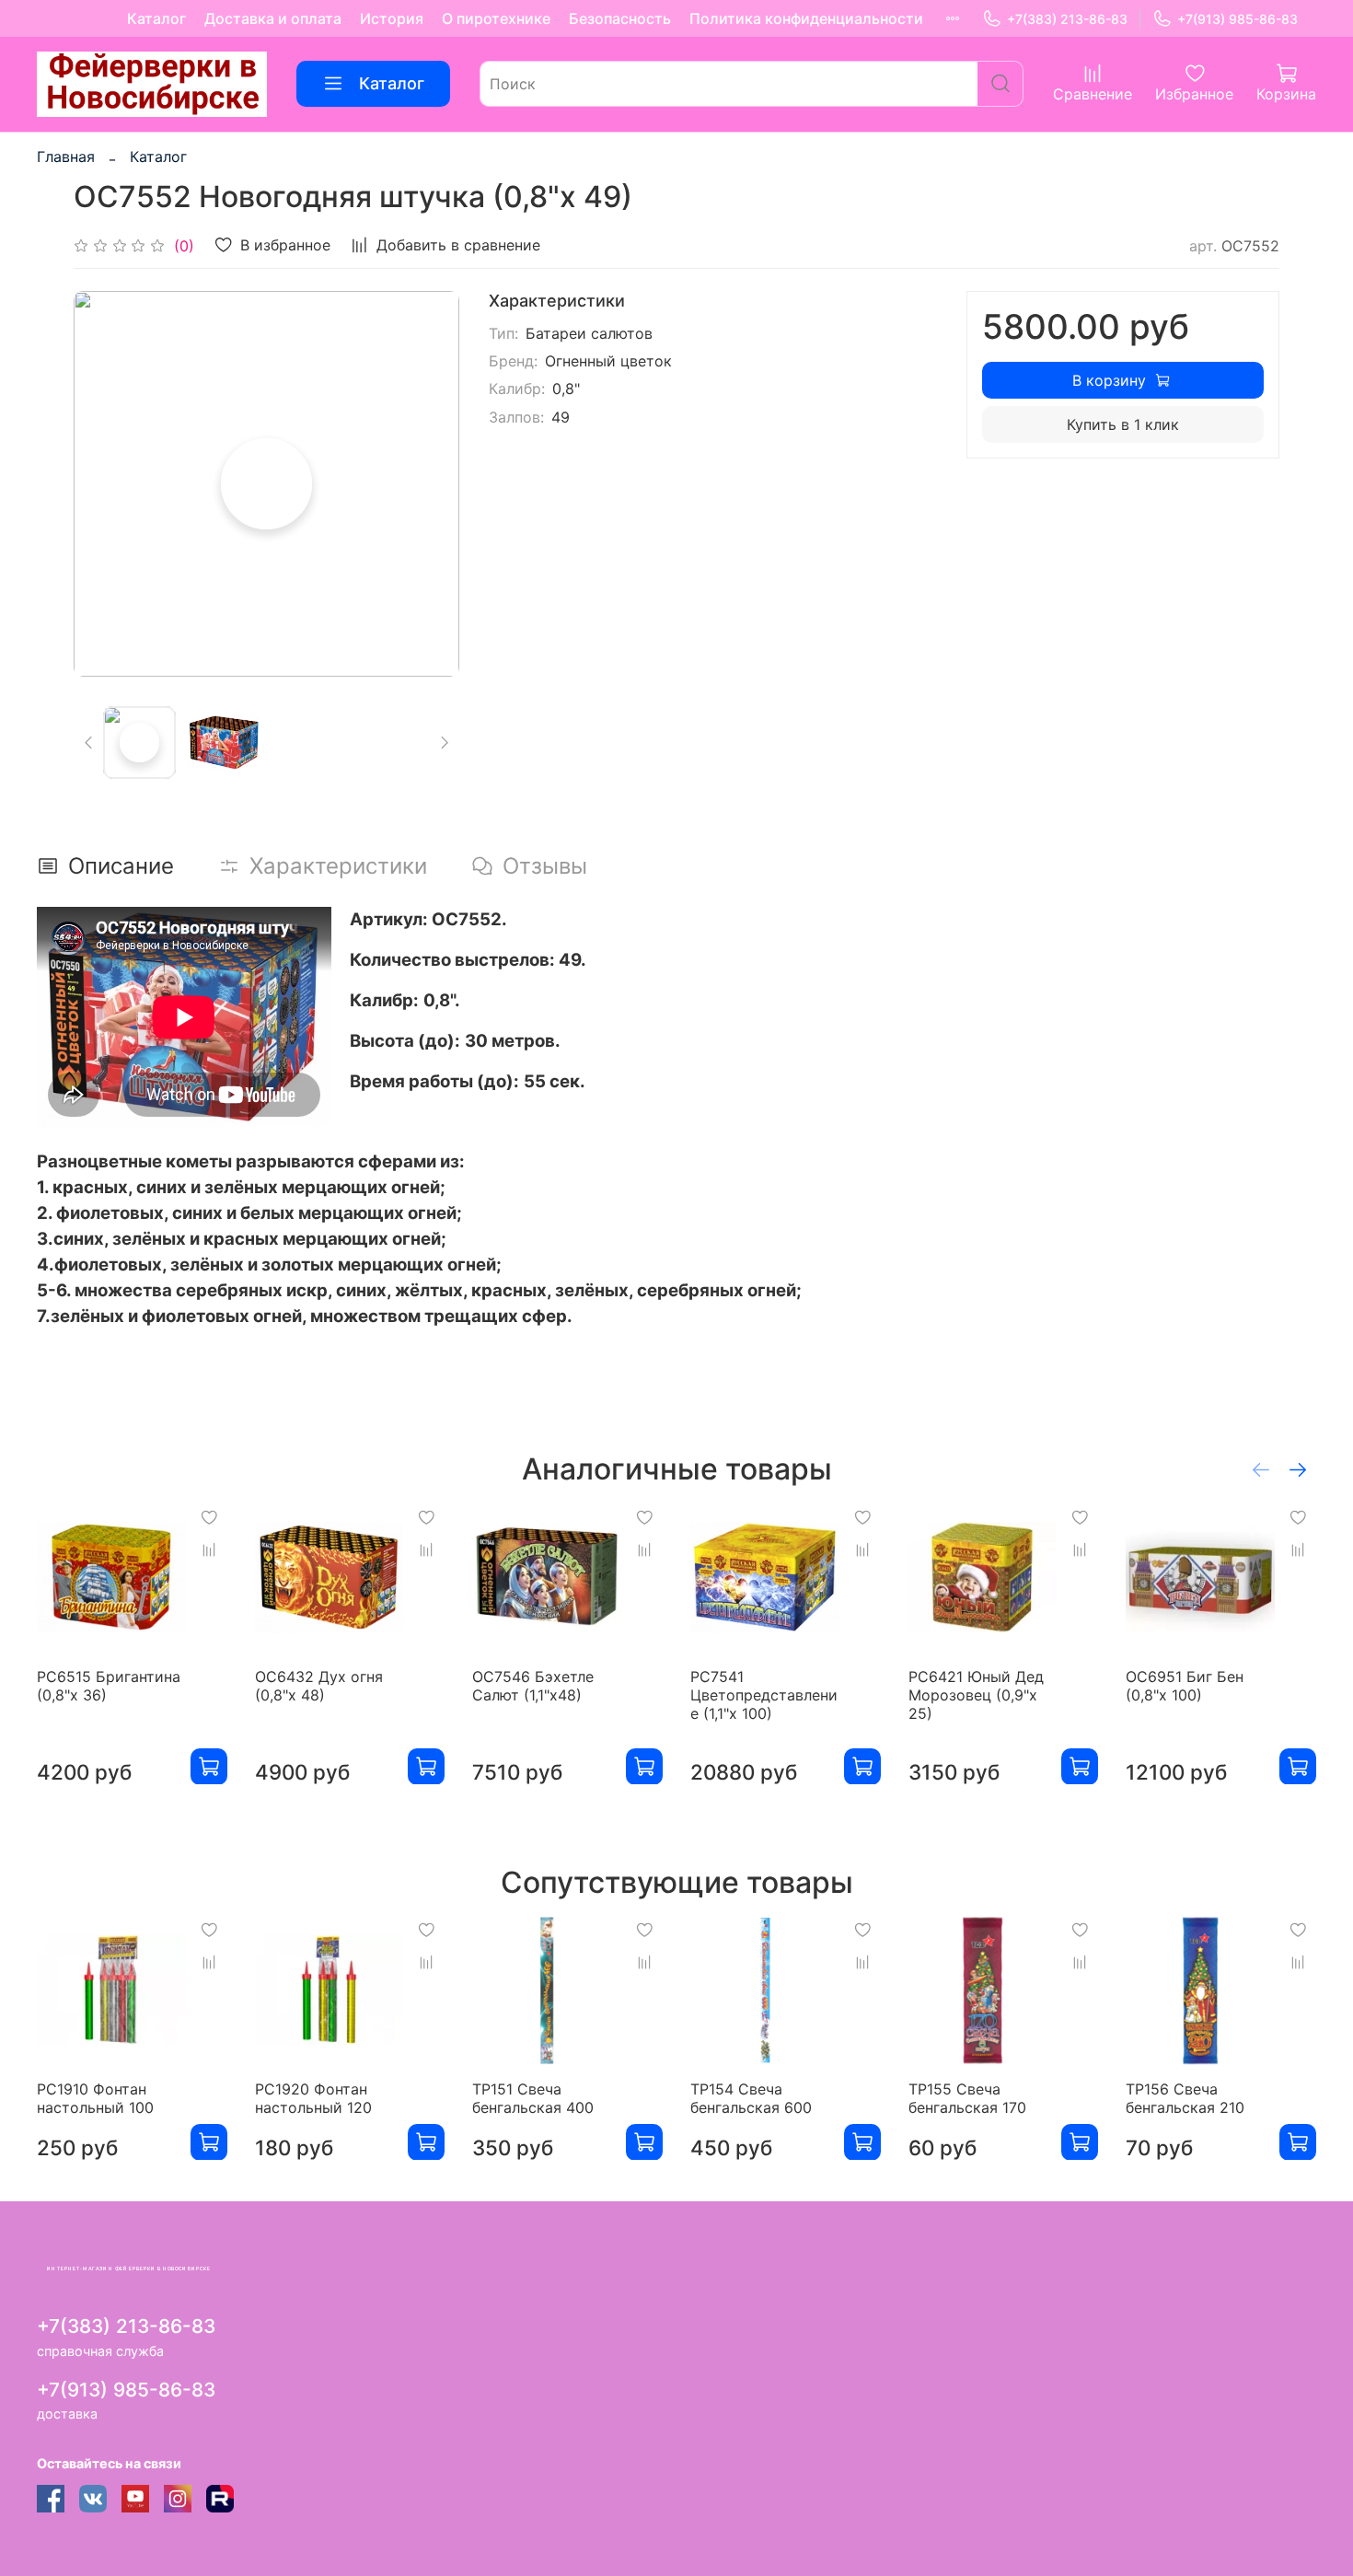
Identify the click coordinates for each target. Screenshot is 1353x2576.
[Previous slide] (103, 484)
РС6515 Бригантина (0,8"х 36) (109, 1685)
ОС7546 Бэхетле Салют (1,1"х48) (533, 1685)
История (392, 18)
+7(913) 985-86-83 (1237, 19)
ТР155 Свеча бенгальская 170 (967, 2097)
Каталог (156, 18)
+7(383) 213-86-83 (1067, 19)
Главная (66, 157)
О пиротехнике (496, 18)
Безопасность (620, 18)
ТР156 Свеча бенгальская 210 (1185, 2097)
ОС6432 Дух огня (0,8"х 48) (319, 1685)
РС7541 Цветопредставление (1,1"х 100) (764, 1694)
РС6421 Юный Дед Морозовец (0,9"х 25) (976, 1694)
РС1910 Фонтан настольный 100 (95, 2097)
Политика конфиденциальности (806, 18)
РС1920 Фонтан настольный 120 (313, 2097)
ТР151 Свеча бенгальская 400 (533, 2097)
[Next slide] (430, 484)
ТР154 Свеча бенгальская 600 (751, 2097)
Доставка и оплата (273, 18)
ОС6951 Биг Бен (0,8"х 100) (1185, 1685)
